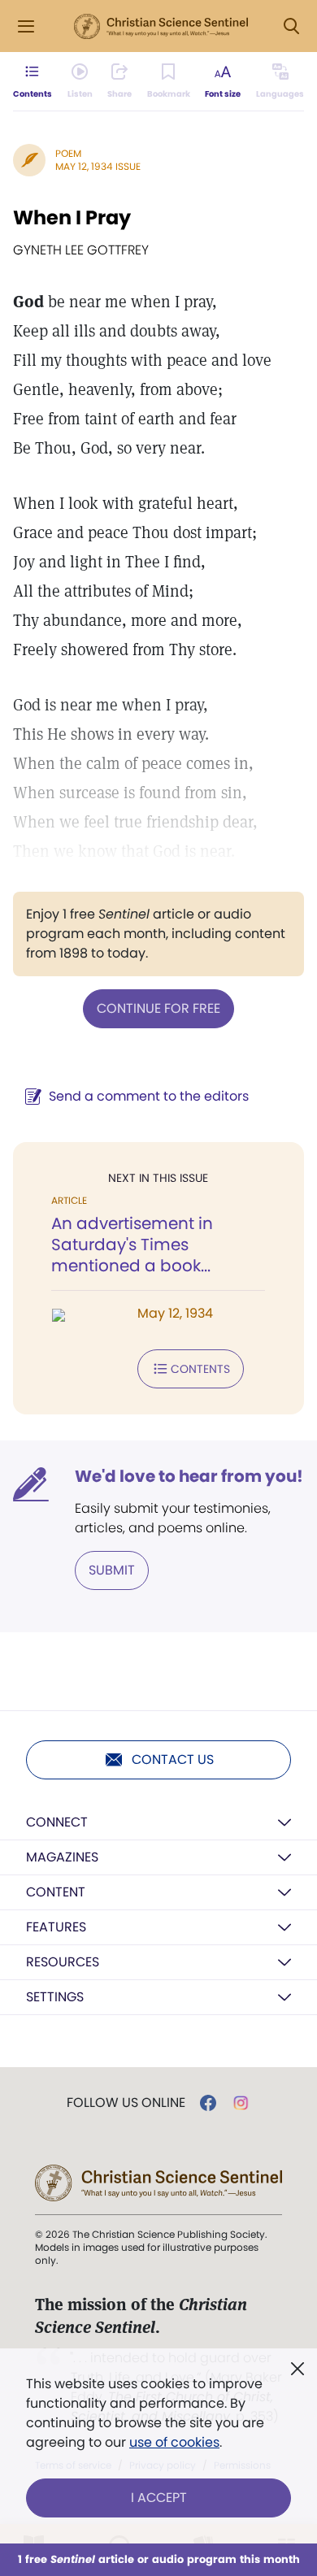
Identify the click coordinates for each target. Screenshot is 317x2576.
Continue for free (158, 1008)
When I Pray (72, 217)
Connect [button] (57, 1822)
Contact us (173, 1759)
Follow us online (126, 2103)
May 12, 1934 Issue (98, 166)
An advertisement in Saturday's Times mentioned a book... (132, 1245)
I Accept (159, 2498)
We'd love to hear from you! (189, 1476)
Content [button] (56, 1892)
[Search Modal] (291, 26)
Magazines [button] (62, 1857)
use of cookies (174, 2442)
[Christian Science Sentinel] (161, 27)
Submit (112, 1570)
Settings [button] (55, 1997)
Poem (68, 153)
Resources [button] (63, 1962)
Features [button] (56, 1927)
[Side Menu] (26, 26)
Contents (200, 1369)
